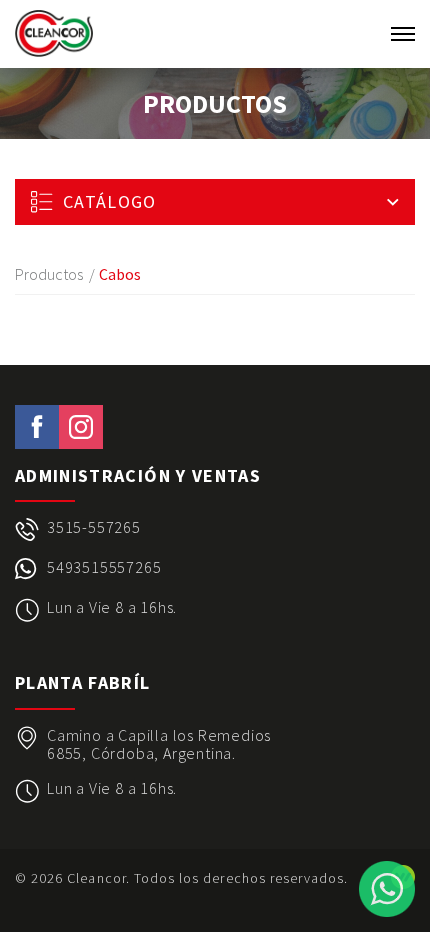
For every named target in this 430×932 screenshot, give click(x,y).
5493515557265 (104, 567)
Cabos (120, 274)
